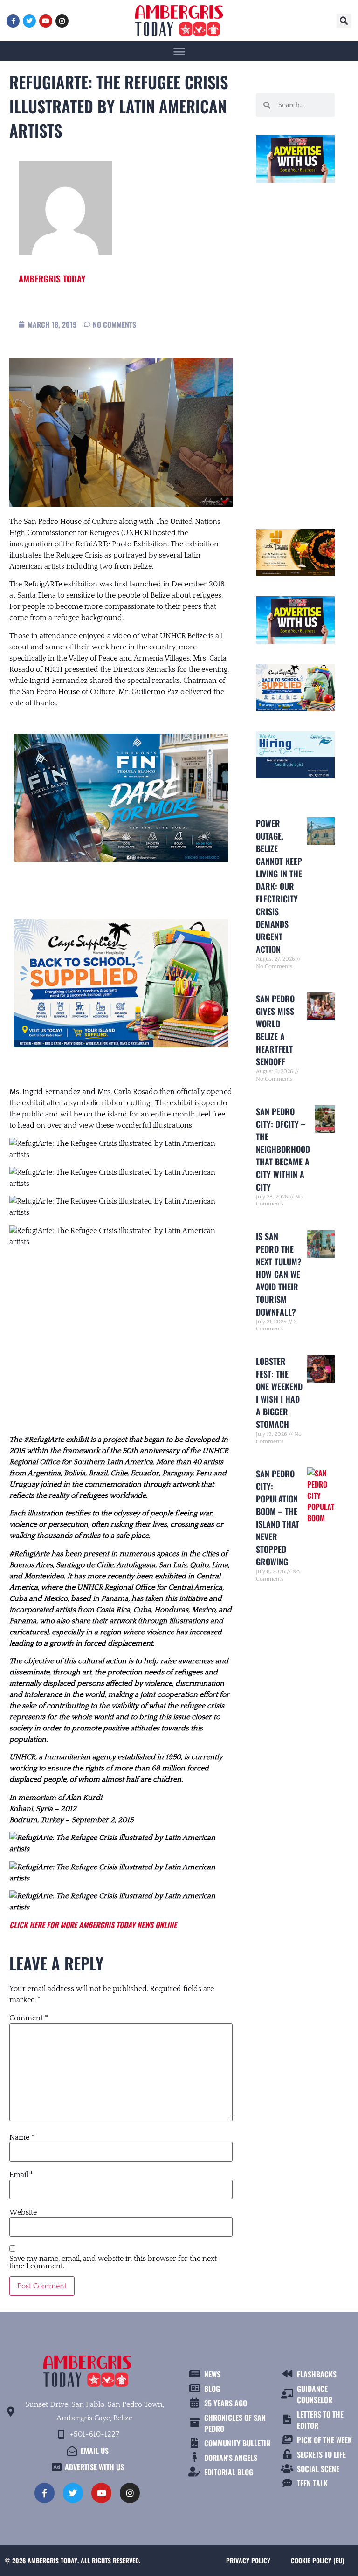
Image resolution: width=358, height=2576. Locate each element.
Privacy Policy (248, 2560)
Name (22, 2137)
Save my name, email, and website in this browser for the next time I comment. (113, 2262)
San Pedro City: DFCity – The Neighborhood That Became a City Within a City (283, 1149)
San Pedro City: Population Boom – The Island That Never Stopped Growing (278, 1518)
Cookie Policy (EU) (317, 2560)
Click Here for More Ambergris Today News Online (93, 1925)
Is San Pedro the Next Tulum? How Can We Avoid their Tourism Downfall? (279, 1274)
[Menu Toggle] (179, 51)
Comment (29, 2018)
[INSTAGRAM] (62, 21)
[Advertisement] (121, 1341)
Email (21, 2175)
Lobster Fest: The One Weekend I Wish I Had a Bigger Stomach (279, 1393)
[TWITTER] (29, 21)
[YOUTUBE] (46, 21)
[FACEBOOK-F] (13, 21)
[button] (344, 21)
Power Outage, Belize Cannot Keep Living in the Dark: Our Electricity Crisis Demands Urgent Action (279, 886)
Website (23, 2212)
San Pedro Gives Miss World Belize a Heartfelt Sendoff (275, 1030)
